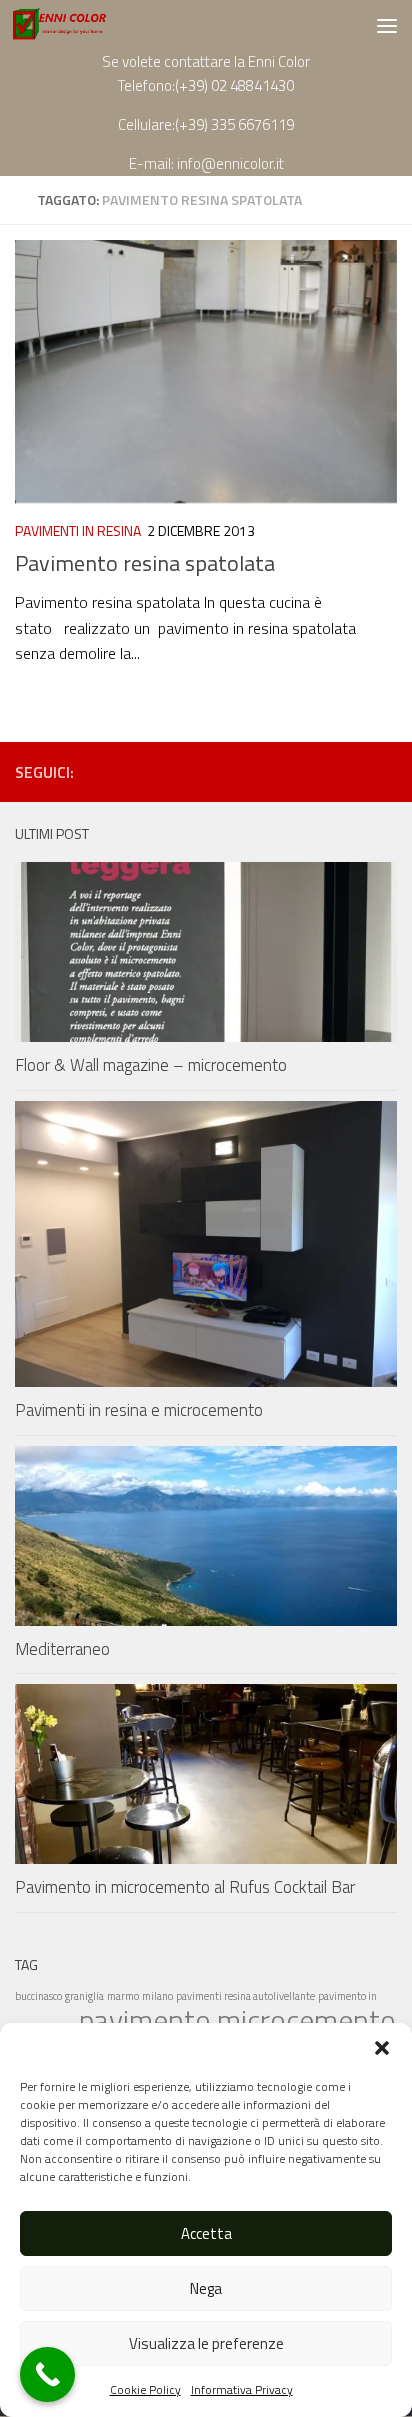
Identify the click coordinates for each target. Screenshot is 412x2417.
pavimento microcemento (237, 2020)
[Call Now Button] (47, 2374)
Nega (206, 2288)
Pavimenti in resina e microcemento (139, 1410)
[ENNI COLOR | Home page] (76, 25)
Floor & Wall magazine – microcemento (151, 1065)
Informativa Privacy (242, 2389)
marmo (123, 1996)
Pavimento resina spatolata (145, 563)
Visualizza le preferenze (206, 2343)
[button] (382, 2048)
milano (157, 1996)
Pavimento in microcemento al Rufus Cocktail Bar (185, 1887)
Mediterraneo (62, 1649)
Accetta (206, 2233)
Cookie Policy (145, 2389)
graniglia (84, 1996)
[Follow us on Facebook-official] (353, 771)
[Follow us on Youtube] (385, 771)
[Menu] (387, 25)
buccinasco (38, 1996)
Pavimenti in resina (78, 530)
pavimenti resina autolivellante (245, 1996)
